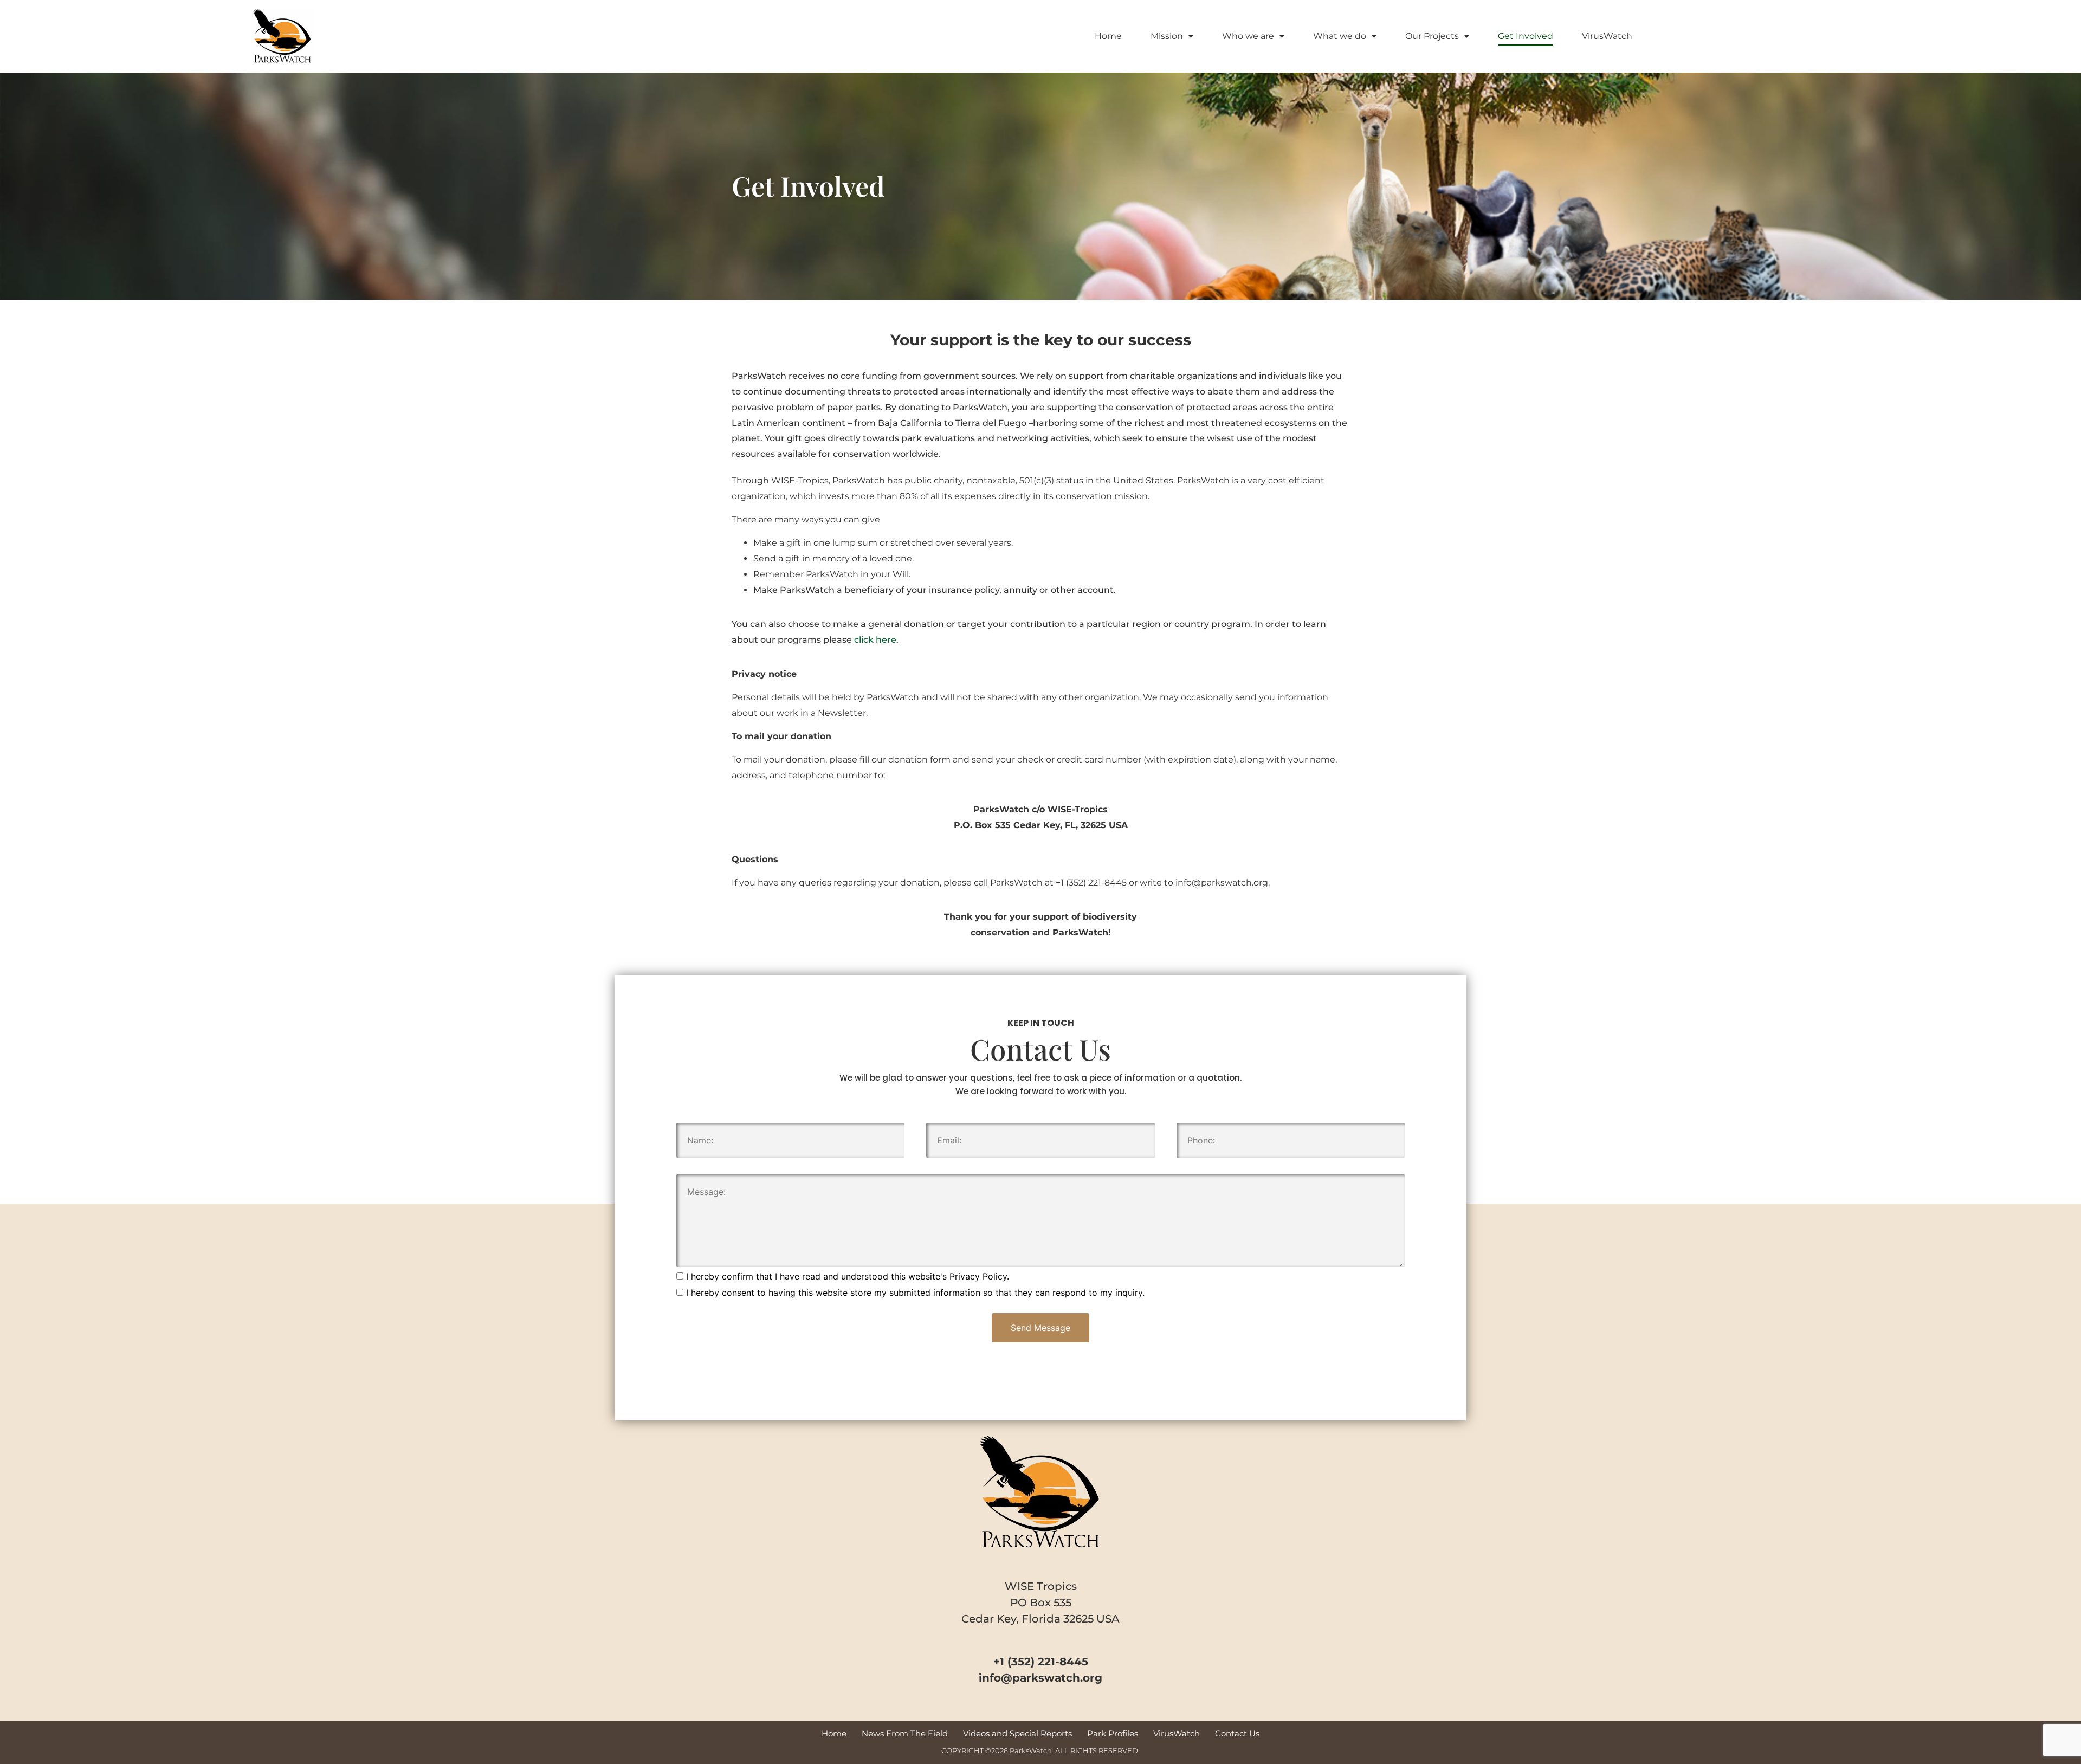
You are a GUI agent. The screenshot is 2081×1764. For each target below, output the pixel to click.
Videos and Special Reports (1017, 1733)
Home (1108, 36)
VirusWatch (1607, 36)
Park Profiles (1113, 1733)
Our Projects (1432, 36)
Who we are (1248, 36)
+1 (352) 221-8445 (1091, 883)
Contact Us (1237, 1733)
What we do (1340, 36)
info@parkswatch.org (1222, 883)
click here (875, 640)
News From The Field (905, 1733)
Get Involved (1526, 36)
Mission (1167, 36)
